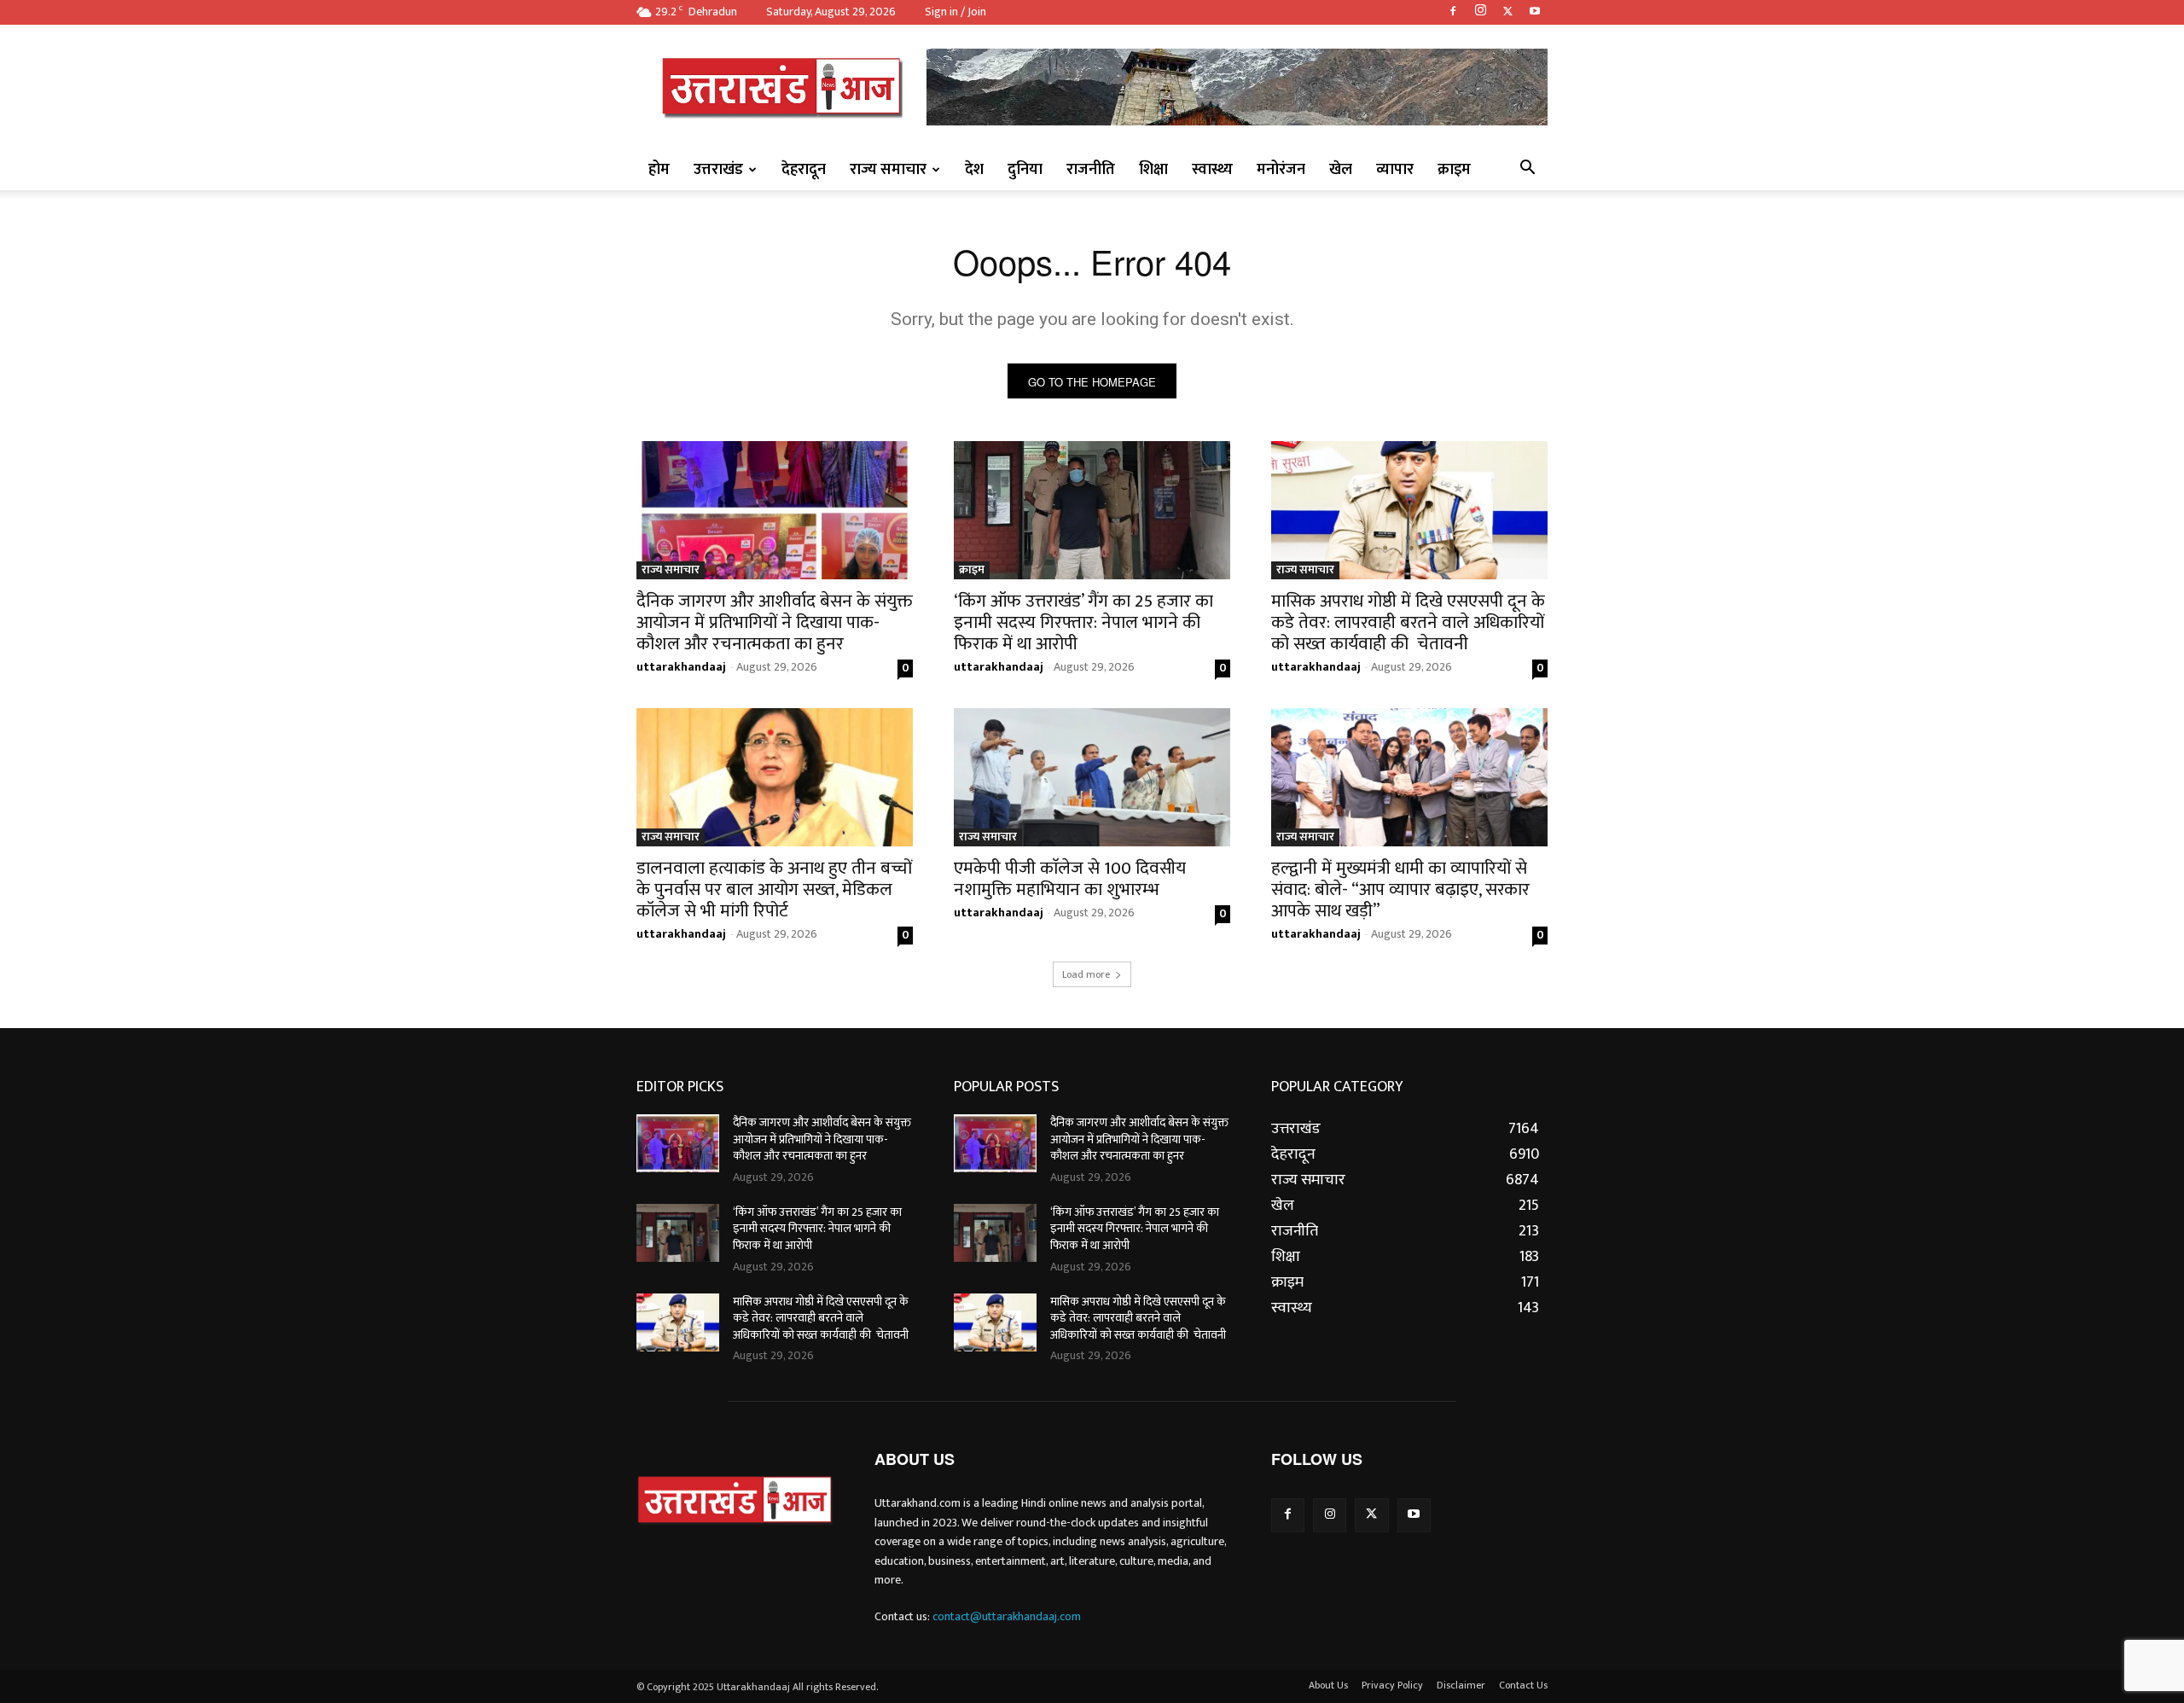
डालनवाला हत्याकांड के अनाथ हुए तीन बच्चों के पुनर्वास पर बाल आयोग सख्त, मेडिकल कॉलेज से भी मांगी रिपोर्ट (774, 889)
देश (974, 170)
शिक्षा (1153, 170)
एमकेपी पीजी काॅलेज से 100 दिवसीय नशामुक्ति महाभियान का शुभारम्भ (1070, 879)
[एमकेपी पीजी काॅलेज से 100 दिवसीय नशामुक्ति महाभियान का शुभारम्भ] (1092, 777)
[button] (1527, 170)
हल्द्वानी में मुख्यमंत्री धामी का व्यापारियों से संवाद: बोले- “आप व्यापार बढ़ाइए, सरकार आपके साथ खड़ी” (1400, 889)
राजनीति (1091, 170)
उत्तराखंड (718, 170)
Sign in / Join (955, 12)
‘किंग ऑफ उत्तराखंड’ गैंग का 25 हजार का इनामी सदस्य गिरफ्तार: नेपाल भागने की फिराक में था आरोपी (1083, 622)
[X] (1507, 12)
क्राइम (1454, 170)
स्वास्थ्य (1212, 170)
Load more (1086, 974)
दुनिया (1025, 170)
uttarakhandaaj (681, 667)
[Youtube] (1535, 12)
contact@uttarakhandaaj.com (1007, 1616)
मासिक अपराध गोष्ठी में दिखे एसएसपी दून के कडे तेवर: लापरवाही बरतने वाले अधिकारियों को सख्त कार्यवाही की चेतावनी (1408, 622)
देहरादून (804, 170)
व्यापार (1395, 170)
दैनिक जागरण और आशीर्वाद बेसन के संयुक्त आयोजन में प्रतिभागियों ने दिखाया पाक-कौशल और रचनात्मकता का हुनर (775, 622)
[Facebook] (1453, 12)
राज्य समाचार (888, 170)
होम (659, 170)
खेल (1341, 170)
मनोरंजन (1281, 170)
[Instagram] (1480, 12)
